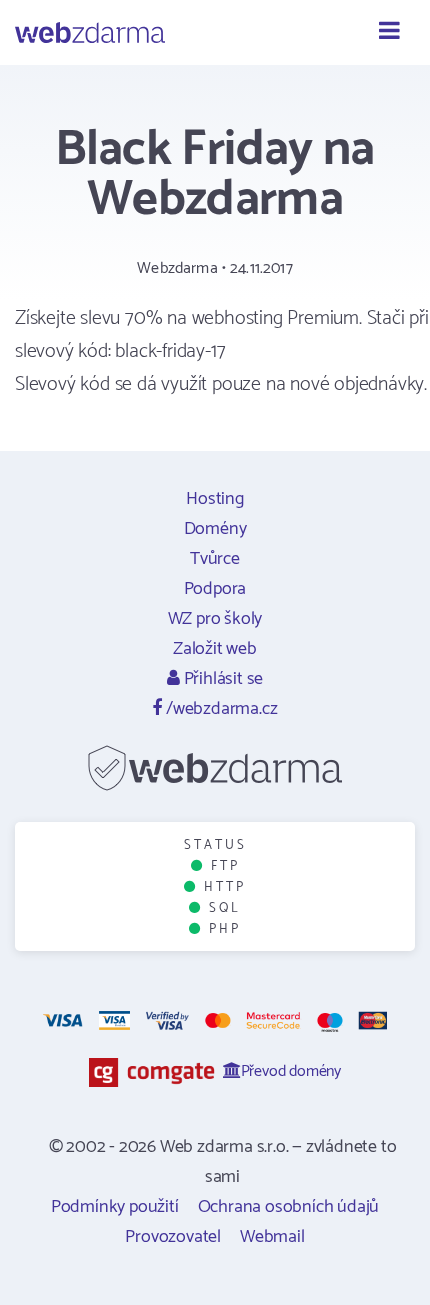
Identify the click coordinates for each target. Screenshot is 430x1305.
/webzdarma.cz (219, 709)
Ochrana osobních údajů (289, 1207)
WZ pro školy (215, 619)
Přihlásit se (221, 679)
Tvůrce (215, 559)
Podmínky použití (115, 1207)
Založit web (215, 649)
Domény (215, 529)
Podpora (215, 589)
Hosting (215, 499)
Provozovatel (173, 1237)
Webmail (272, 1237)
